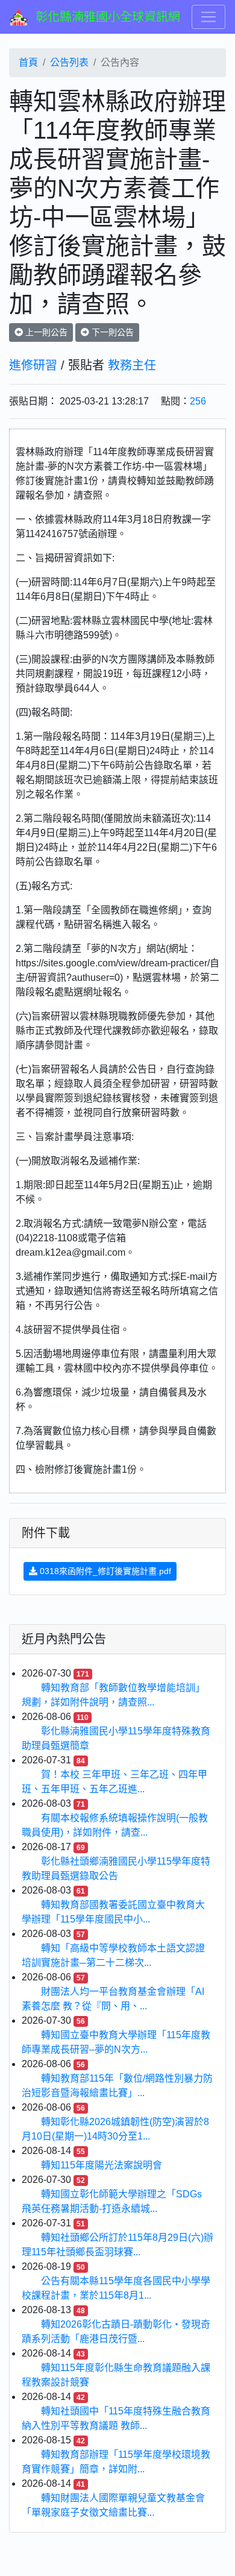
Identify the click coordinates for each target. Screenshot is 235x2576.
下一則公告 (111, 332)
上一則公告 (45, 332)
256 (198, 401)
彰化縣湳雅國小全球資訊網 (108, 17)
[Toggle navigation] (208, 17)
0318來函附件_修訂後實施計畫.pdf (104, 1571)
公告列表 (69, 62)
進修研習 (33, 365)
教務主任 (132, 365)
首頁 (28, 62)
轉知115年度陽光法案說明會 (102, 2165)
